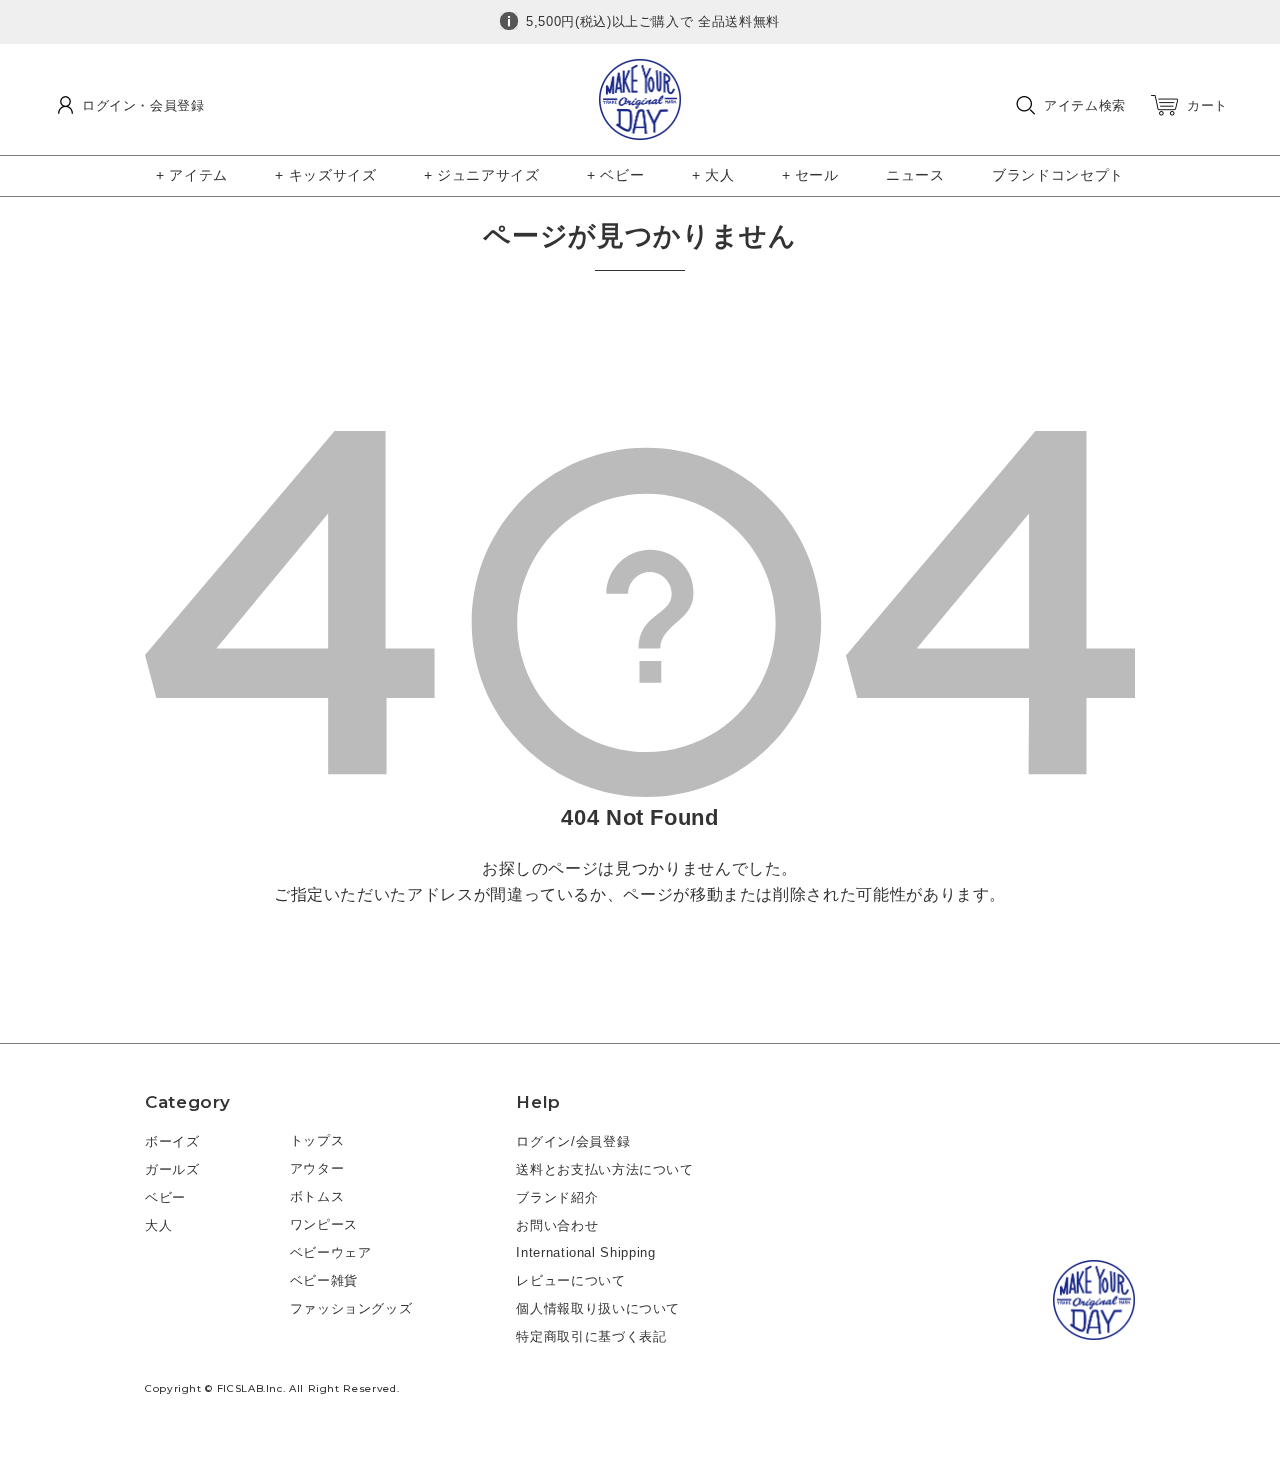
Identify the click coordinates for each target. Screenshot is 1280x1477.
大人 (158, 1225)
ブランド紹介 (557, 1197)
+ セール (810, 175)
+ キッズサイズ (325, 175)
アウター (317, 1168)
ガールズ (172, 1169)
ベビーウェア (331, 1252)
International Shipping (585, 1252)
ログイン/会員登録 (573, 1141)
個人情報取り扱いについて (598, 1308)
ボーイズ (172, 1141)
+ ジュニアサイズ (482, 175)
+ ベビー (615, 175)
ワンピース (324, 1224)
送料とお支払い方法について (604, 1169)
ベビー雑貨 (324, 1280)
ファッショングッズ (351, 1308)
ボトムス (317, 1196)
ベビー (165, 1197)
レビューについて (570, 1280)
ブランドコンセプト (1058, 175)
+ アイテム (192, 175)
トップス (317, 1140)
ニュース (915, 175)
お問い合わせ (557, 1225)
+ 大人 (713, 175)
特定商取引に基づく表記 (591, 1336)
